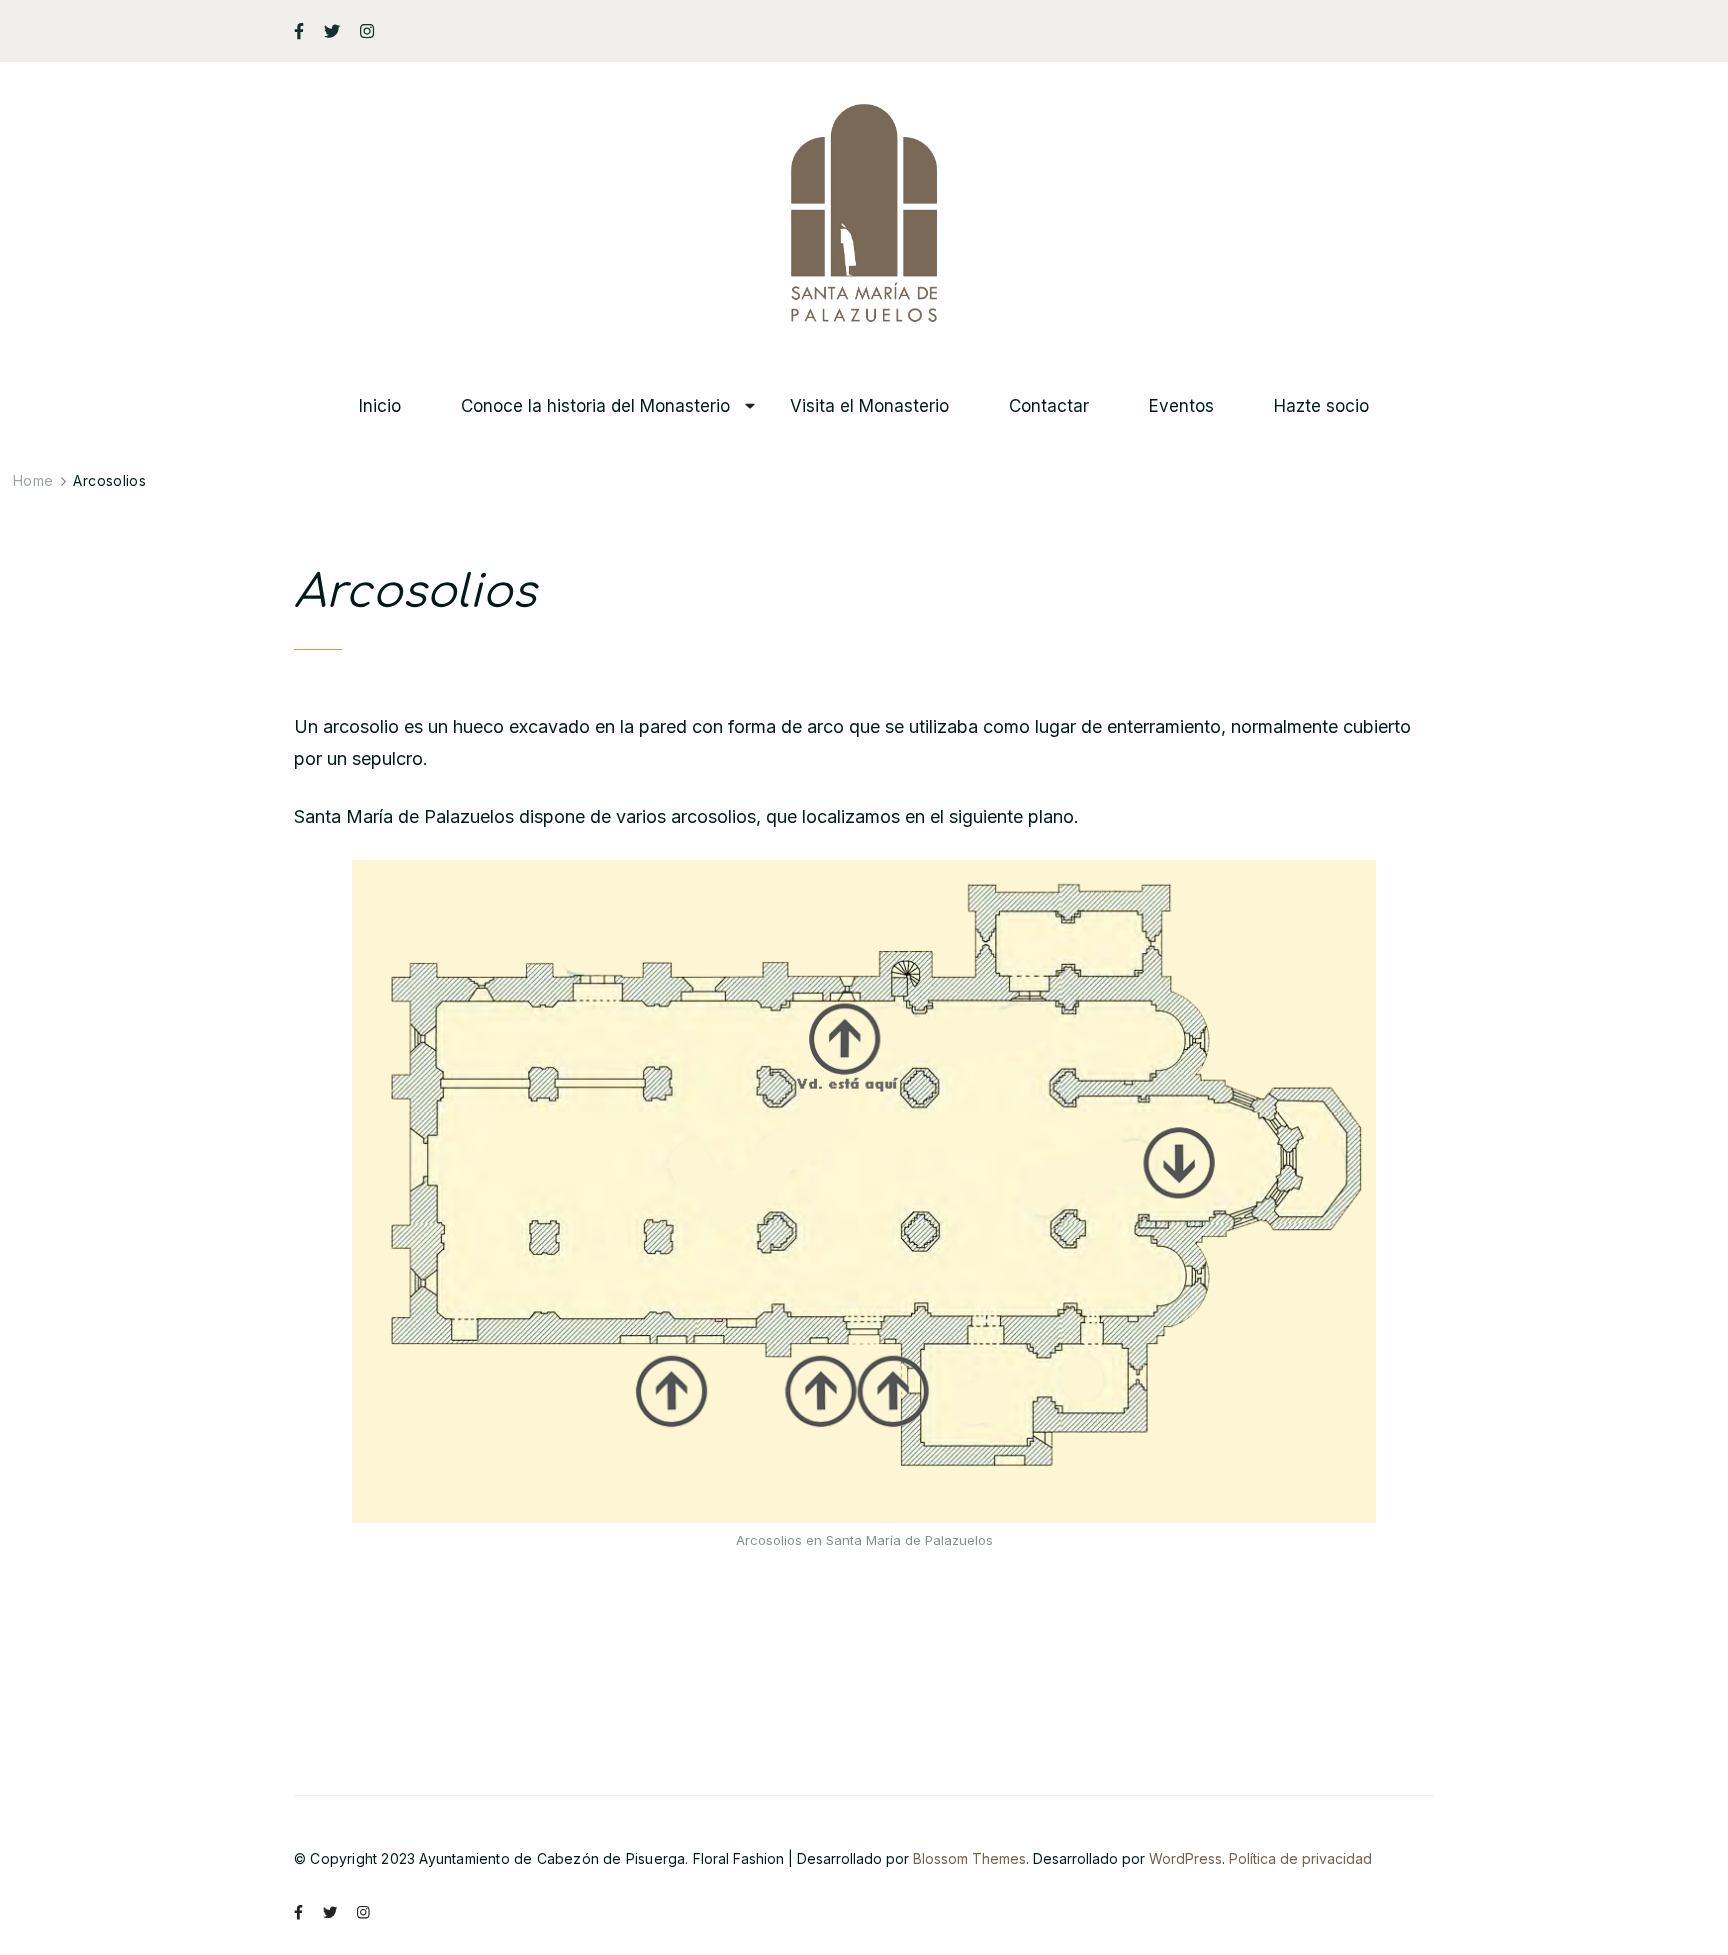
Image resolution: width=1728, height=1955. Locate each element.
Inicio (380, 406)
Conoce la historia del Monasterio (595, 406)
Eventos (1181, 406)
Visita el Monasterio (869, 406)
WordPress (1185, 1858)
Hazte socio (1321, 406)
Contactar (1049, 406)
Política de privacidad (1300, 1858)
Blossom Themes (969, 1858)
